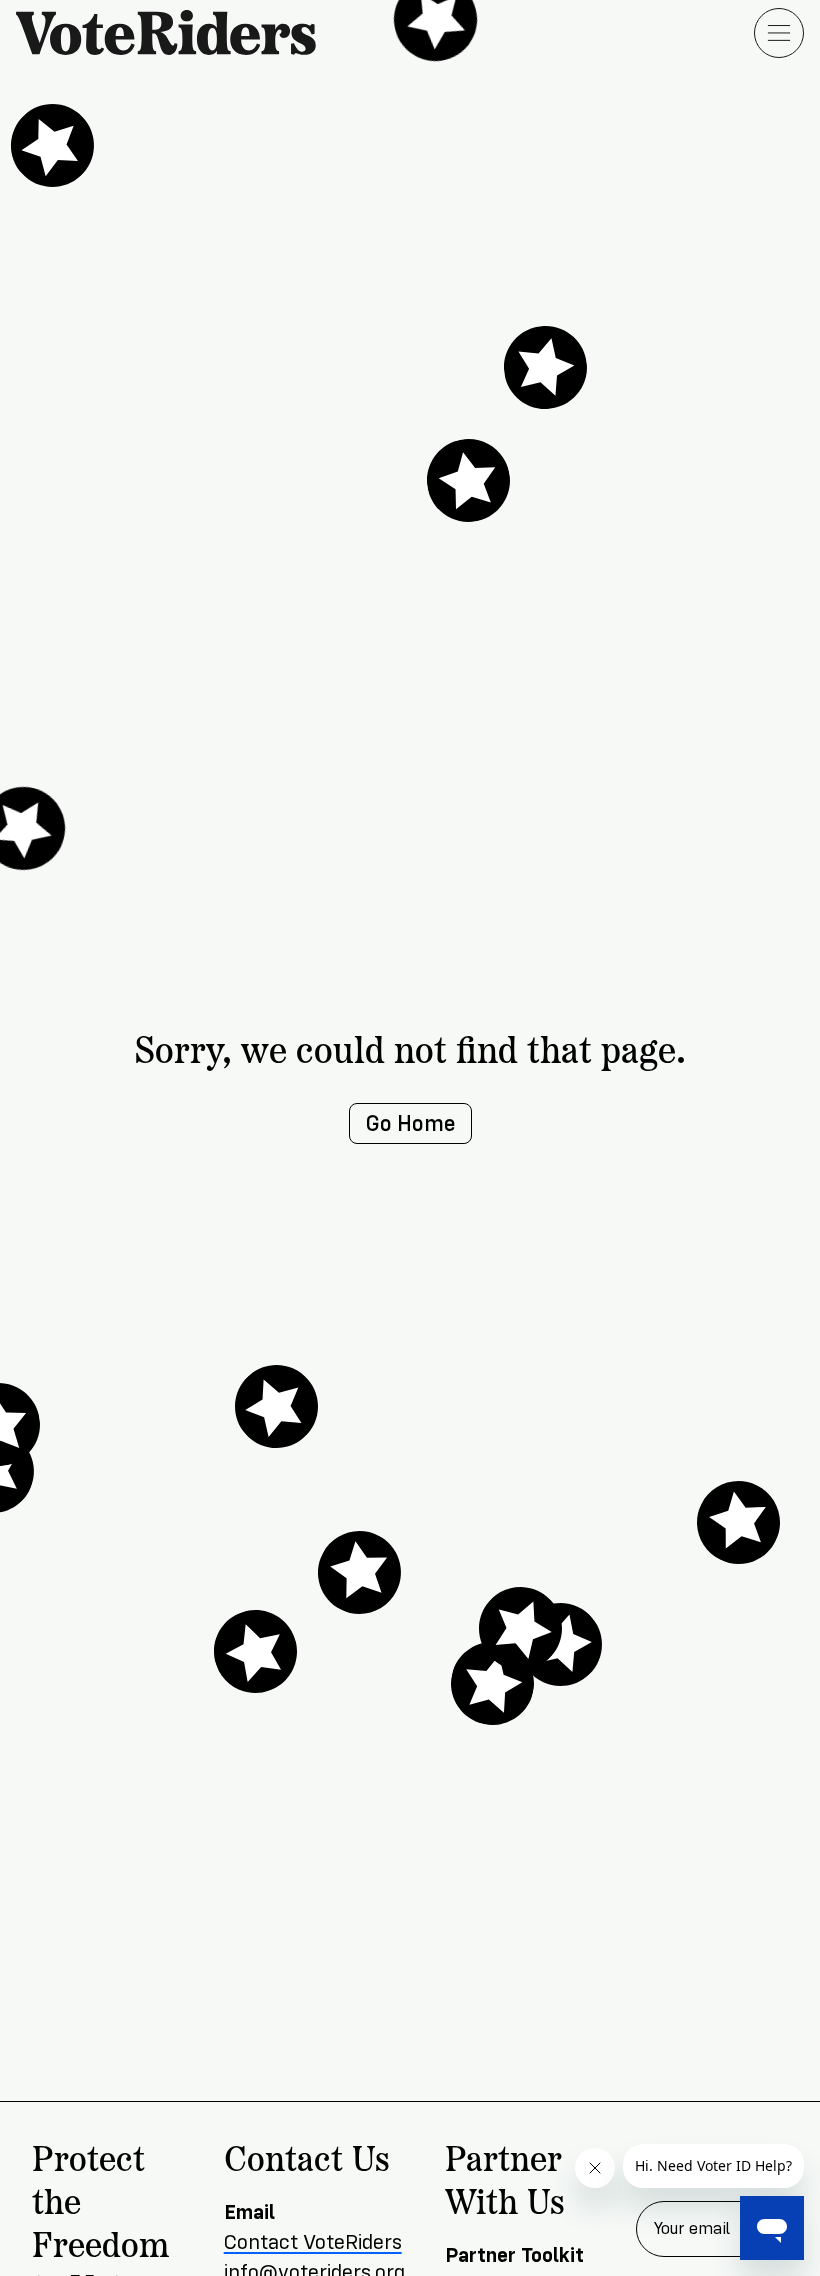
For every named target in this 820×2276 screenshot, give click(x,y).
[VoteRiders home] (176, 32)
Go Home (410, 1123)
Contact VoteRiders (313, 2242)
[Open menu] (779, 33)
